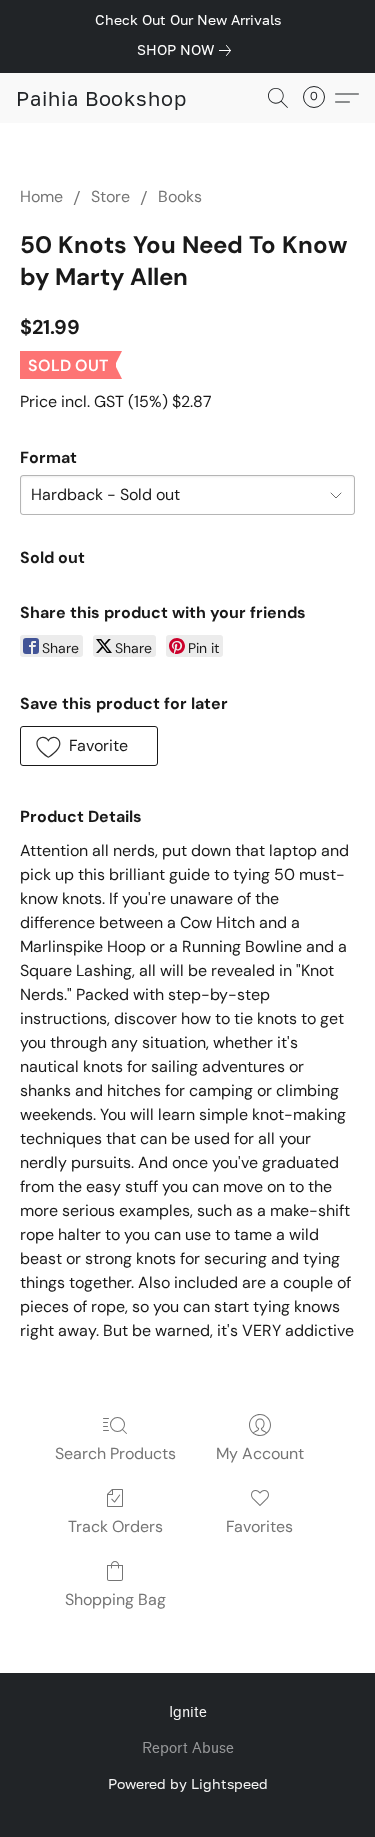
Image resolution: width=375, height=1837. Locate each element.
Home (41, 196)
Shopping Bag (115, 1599)
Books (180, 196)
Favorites (259, 1526)
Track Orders (115, 1526)
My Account (260, 1453)
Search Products (115, 1453)
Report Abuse (188, 1748)
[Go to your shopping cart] (320, 98)
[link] (188, 50)
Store (110, 196)
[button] (101, 98)
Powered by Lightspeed (188, 1783)
